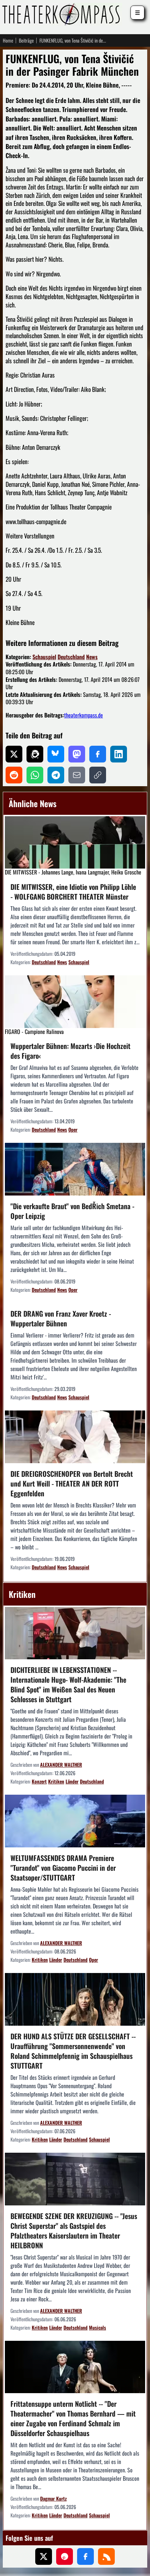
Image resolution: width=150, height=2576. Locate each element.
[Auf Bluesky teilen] (56, 754)
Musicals (97, 2327)
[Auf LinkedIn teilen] (119, 754)
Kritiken (56, 1781)
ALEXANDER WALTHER (61, 1765)
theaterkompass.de (84, 715)
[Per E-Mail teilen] (77, 775)
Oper (73, 1129)
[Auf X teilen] (14, 754)
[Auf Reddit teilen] (14, 775)
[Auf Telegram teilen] (56, 775)
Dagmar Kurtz (53, 2498)
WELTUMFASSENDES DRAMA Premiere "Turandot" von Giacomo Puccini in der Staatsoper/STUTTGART (63, 1868)
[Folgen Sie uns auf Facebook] (85, 2556)
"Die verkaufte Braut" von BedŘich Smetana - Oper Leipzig (72, 1211)
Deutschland (71, 657)
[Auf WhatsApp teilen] (35, 775)
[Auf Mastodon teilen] (77, 754)
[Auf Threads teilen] (35, 754)
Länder (72, 1781)
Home (8, 40)
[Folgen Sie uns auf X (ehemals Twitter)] (44, 2556)
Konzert (39, 1781)
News (92, 657)
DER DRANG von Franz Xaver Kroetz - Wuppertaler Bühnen (61, 1318)
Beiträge (26, 40)
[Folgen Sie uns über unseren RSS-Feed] (106, 2556)
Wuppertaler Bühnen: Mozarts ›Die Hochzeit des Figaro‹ (70, 1051)
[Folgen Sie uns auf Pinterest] (65, 2556)
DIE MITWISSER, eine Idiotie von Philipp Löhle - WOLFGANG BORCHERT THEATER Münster (73, 892)
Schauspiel (44, 657)
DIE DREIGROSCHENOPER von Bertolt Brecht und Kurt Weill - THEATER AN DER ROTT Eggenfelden (72, 1483)
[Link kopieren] (98, 775)
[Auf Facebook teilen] (98, 754)
